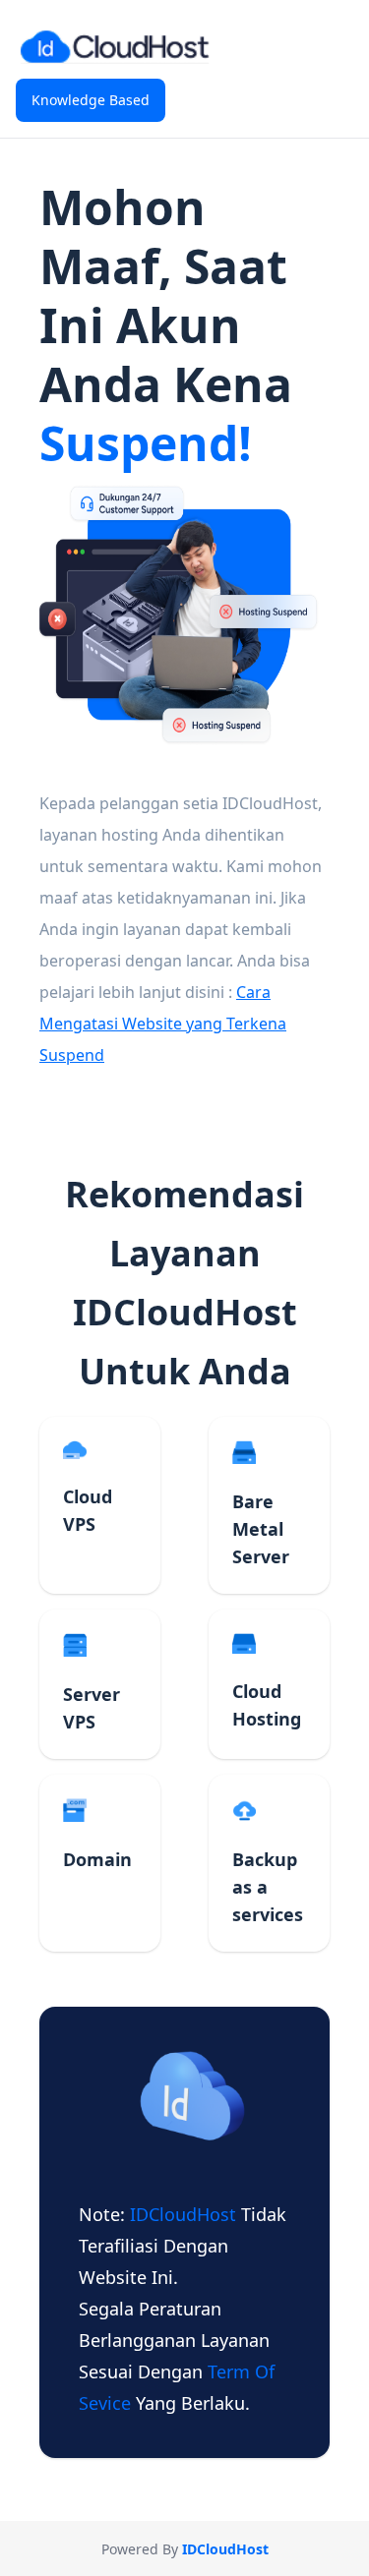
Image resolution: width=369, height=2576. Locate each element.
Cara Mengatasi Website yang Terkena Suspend (163, 1024)
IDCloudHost (185, 2214)
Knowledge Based (91, 100)
